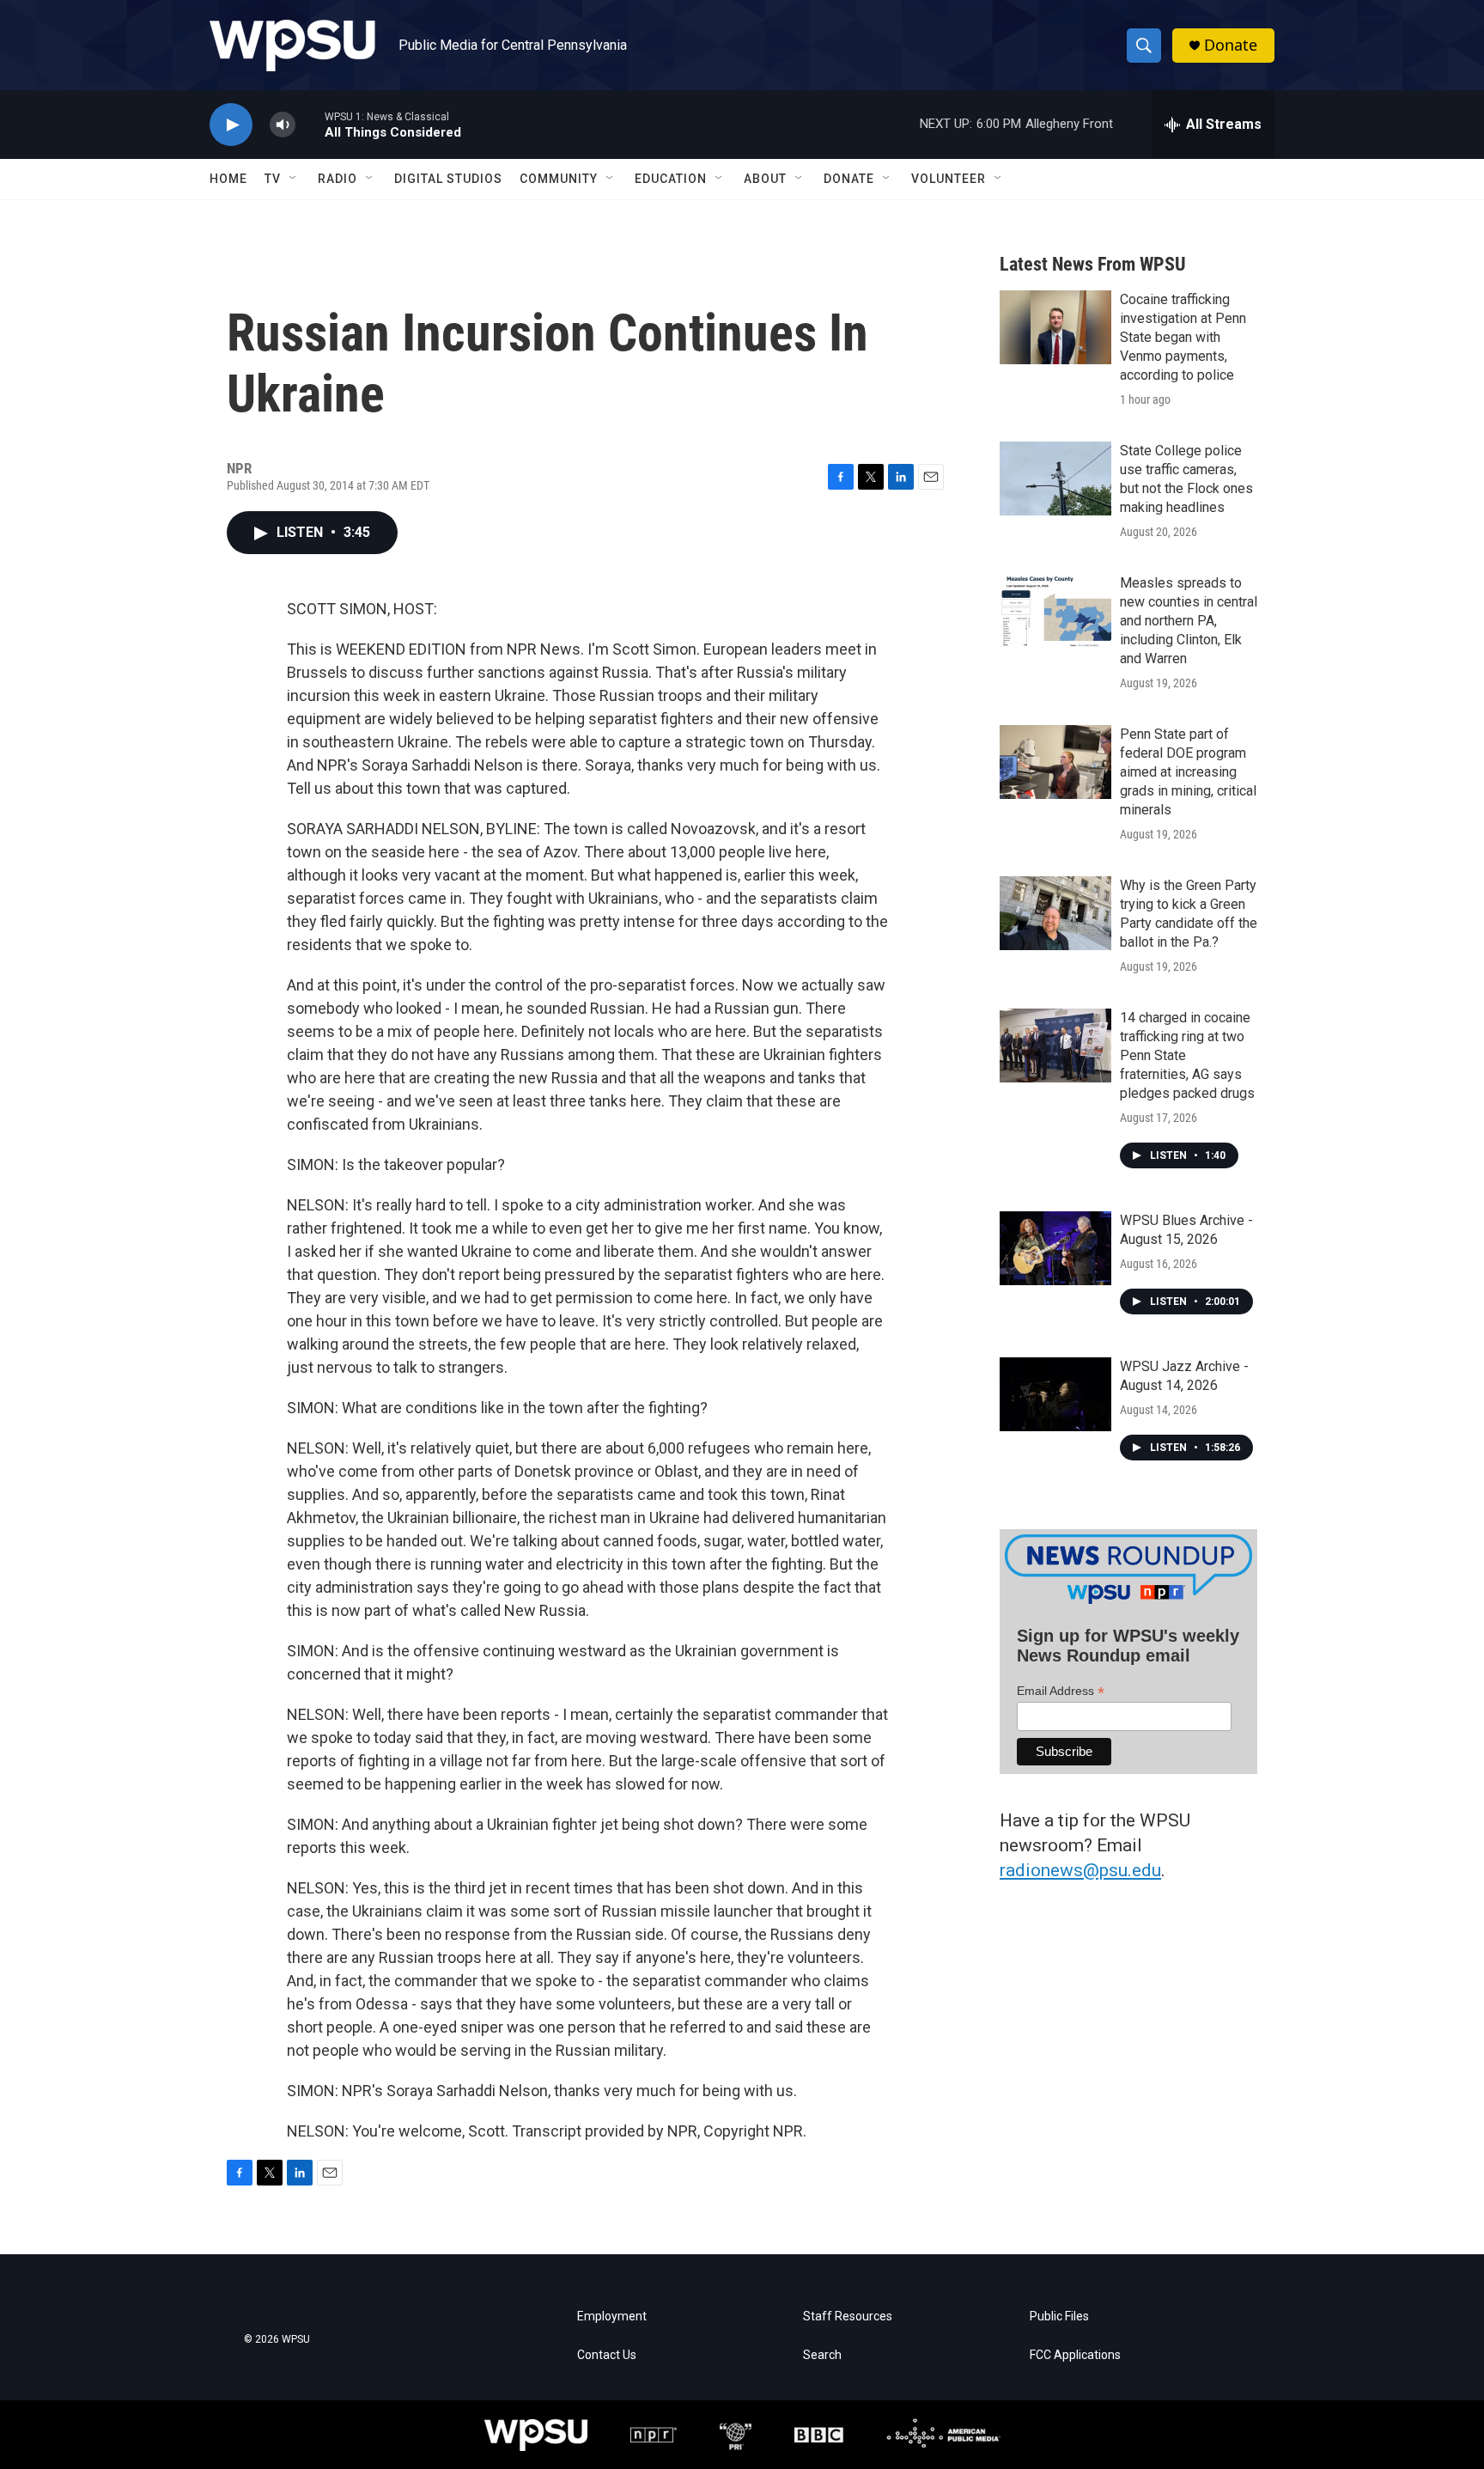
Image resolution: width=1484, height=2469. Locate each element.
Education (671, 179)
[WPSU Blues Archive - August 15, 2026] (1055, 1248)
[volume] (283, 125)
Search (822, 2355)
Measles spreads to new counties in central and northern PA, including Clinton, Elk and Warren (1189, 621)
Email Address (1061, 1691)
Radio (338, 179)
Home (228, 179)
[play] (231, 125)
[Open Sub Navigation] (294, 179)
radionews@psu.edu (1080, 1870)
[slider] (310, 124)
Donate (1231, 45)
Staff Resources (848, 2317)
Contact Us (607, 2355)
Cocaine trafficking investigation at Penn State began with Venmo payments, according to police (1183, 337)
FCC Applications (1075, 2355)
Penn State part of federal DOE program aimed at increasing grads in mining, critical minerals (1188, 772)
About (765, 179)
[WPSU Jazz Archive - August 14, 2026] (1055, 1394)
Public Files (1059, 2317)
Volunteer (949, 179)
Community (559, 179)
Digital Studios (448, 179)
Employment (612, 2317)
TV (273, 179)
